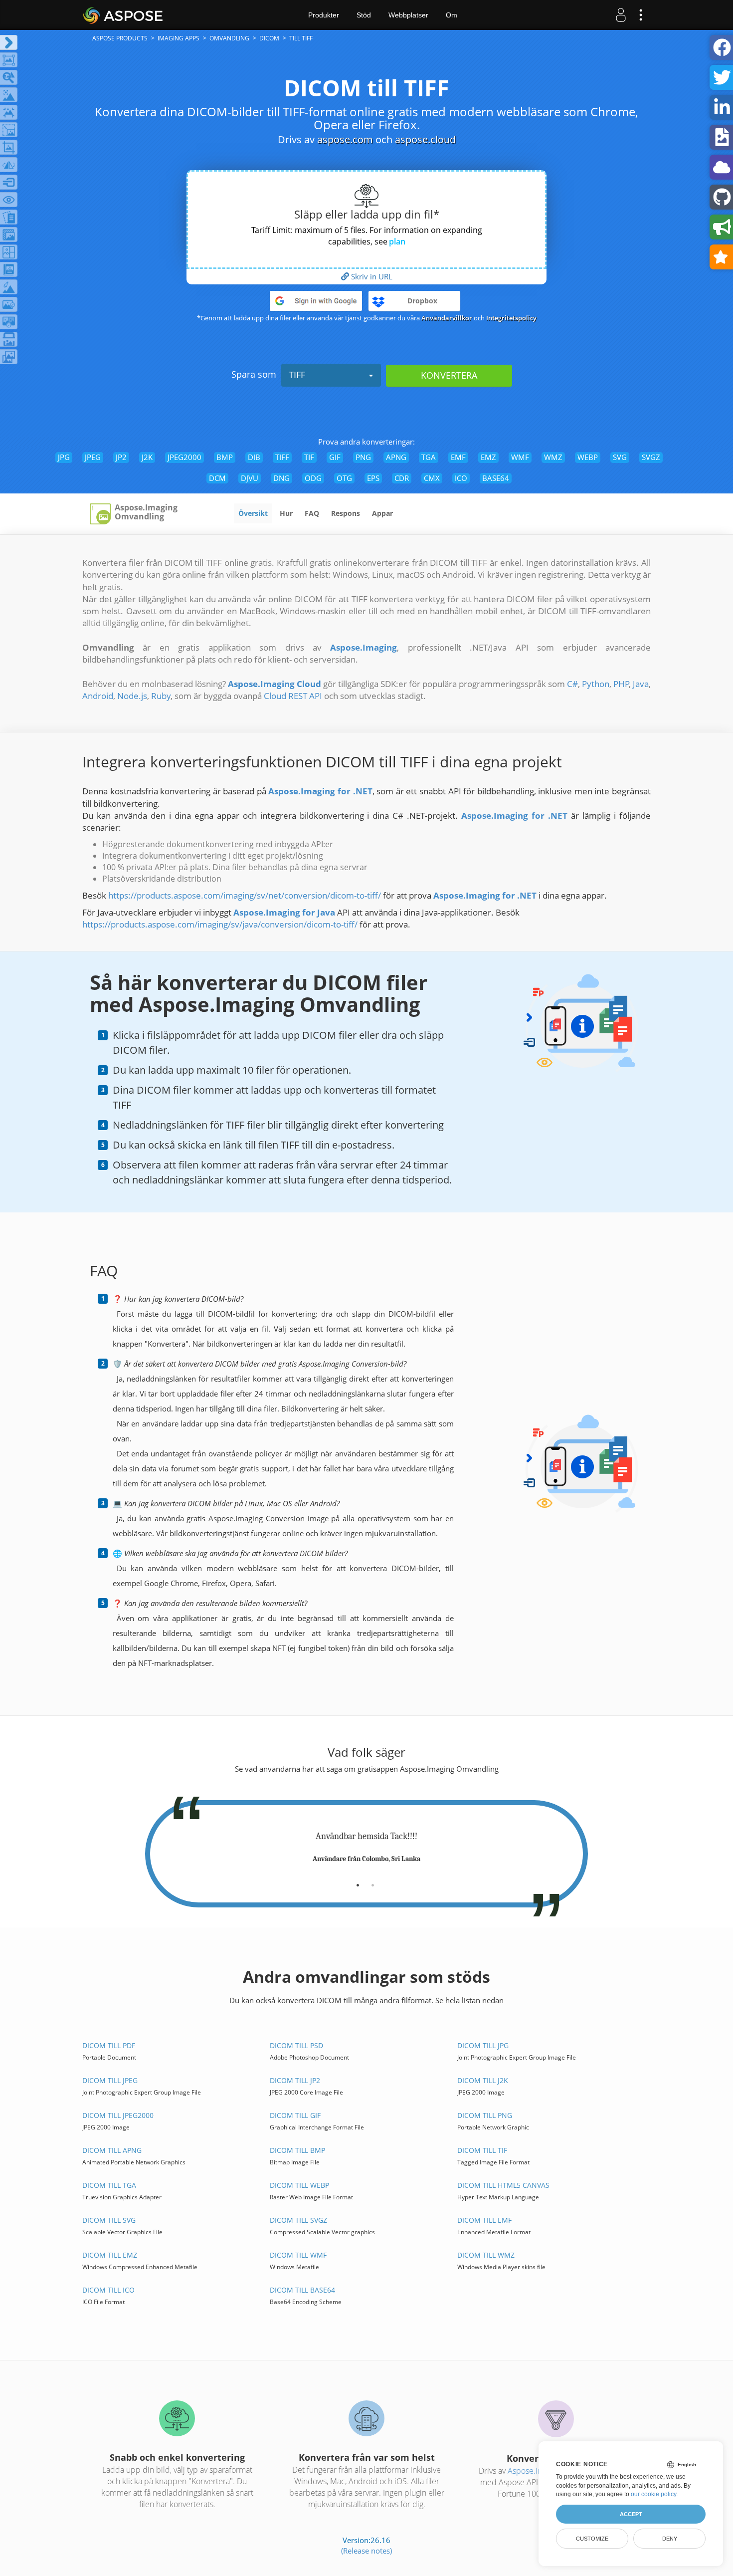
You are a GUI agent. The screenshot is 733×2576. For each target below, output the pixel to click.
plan (397, 241)
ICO (461, 478)
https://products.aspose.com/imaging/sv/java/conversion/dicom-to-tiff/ (220, 924)
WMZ (553, 457)
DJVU (250, 478)
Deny (670, 2539)
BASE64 (496, 478)
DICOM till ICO (108, 2290)
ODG (313, 478)
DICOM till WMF (298, 2255)
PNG (363, 457)
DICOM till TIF (482, 2150)
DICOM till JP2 (295, 2080)
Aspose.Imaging (535, 2471)
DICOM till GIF (295, 2115)
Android (98, 696)
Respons (346, 513)
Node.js (132, 696)
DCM (217, 478)
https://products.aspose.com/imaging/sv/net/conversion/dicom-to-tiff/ (245, 895)
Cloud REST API (293, 696)
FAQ (312, 513)
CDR (402, 478)
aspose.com (345, 139)
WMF (520, 457)
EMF (458, 457)
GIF (335, 457)
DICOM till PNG (485, 2115)
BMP (225, 457)
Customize (592, 2539)
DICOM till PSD (296, 2045)
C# (572, 684)
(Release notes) (366, 2551)
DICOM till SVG (109, 2220)
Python (596, 684)
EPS (373, 478)
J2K (147, 457)
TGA (429, 457)
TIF (309, 457)
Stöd (364, 15)
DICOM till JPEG (110, 2080)
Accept (631, 2514)
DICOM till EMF (484, 2220)
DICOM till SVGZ (298, 2220)
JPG (64, 457)
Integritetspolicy (511, 318)
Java (641, 684)
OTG (344, 478)
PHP (621, 684)
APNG (396, 457)
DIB (254, 457)
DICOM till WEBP (299, 2185)
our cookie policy (653, 2494)
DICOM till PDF (109, 2045)
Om (452, 15)
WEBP (588, 457)
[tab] (358, 1881)
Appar (382, 513)
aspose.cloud (425, 139)
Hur (286, 513)
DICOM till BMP (297, 2150)
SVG (620, 457)
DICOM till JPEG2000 (118, 2115)
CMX (432, 478)
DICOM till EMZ (110, 2255)
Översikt (253, 513)
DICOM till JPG (483, 2045)
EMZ (488, 457)
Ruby (161, 696)
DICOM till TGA (109, 2185)
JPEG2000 (184, 457)
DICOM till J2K (483, 2080)
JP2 (121, 457)
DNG (281, 478)
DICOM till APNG (112, 2150)
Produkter (324, 15)
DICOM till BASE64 (302, 2290)
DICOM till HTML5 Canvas (503, 2185)
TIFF (297, 375)
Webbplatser (408, 15)
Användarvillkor (447, 318)
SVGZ (651, 457)
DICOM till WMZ (486, 2255)
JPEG (93, 457)
